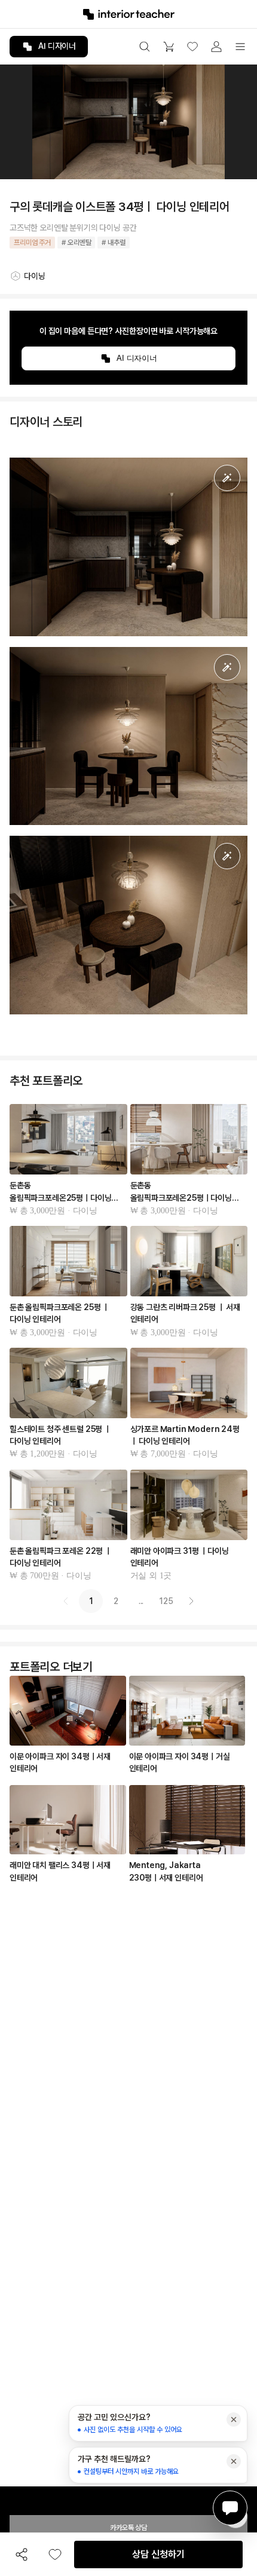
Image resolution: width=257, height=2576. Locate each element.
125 (166, 1601)
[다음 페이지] (191, 1601)
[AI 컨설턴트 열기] (230, 2508)
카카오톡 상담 (128, 2528)
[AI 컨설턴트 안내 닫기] (234, 2419)
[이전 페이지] (66, 1601)
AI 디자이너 (57, 46)
